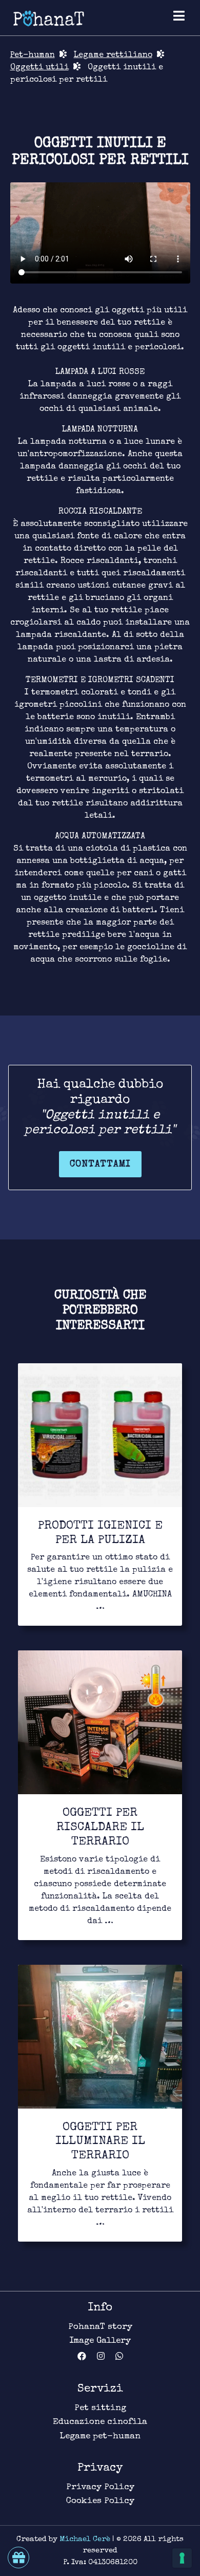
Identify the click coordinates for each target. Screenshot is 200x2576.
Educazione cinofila (100, 2422)
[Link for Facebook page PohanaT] (87, 2357)
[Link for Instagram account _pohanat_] (106, 2357)
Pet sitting (100, 2408)
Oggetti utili (39, 68)
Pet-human (33, 55)
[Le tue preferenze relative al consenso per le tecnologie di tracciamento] (182, 2558)
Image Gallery (100, 2341)
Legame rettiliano (113, 55)
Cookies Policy (100, 2501)
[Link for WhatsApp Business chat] (119, 2357)
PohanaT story (100, 2327)
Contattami (100, 1164)
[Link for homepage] (49, 18)
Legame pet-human (100, 2437)
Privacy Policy (100, 2487)
